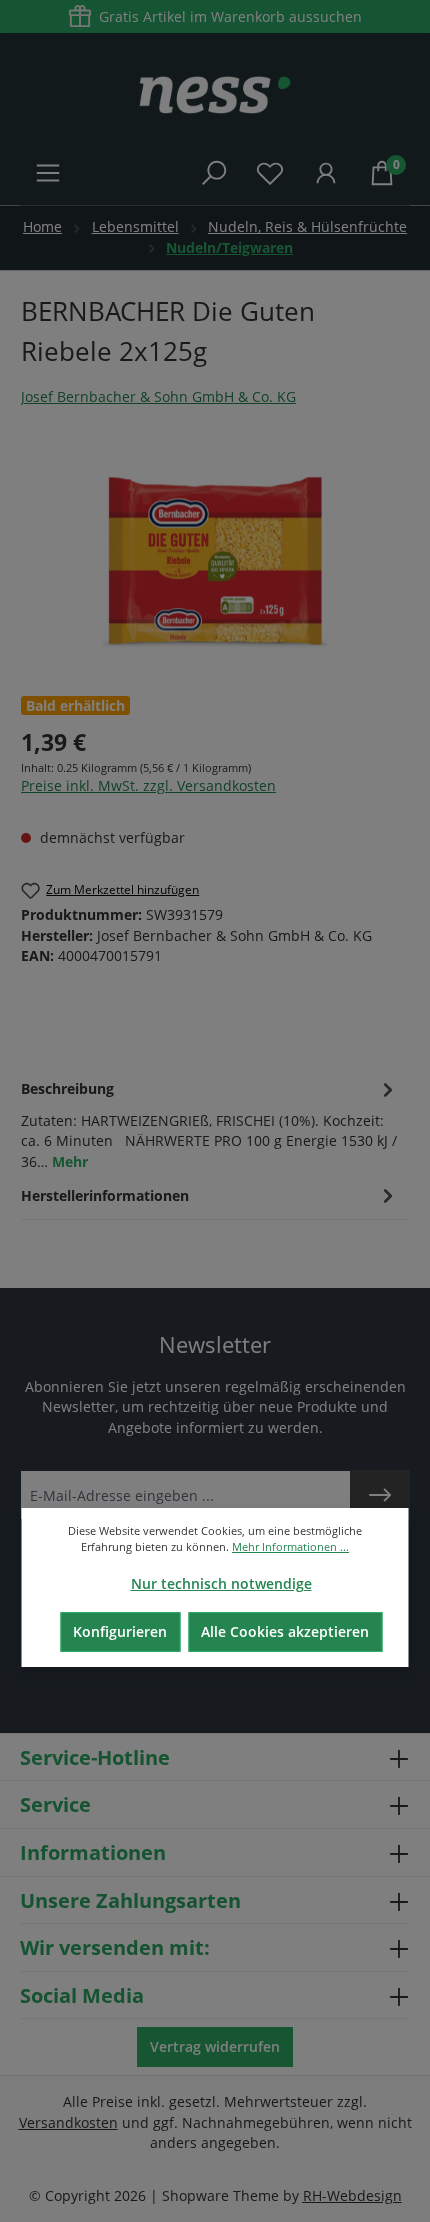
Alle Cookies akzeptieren (285, 1631)
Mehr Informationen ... (290, 1546)
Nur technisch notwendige (221, 1583)
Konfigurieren (120, 1631)
